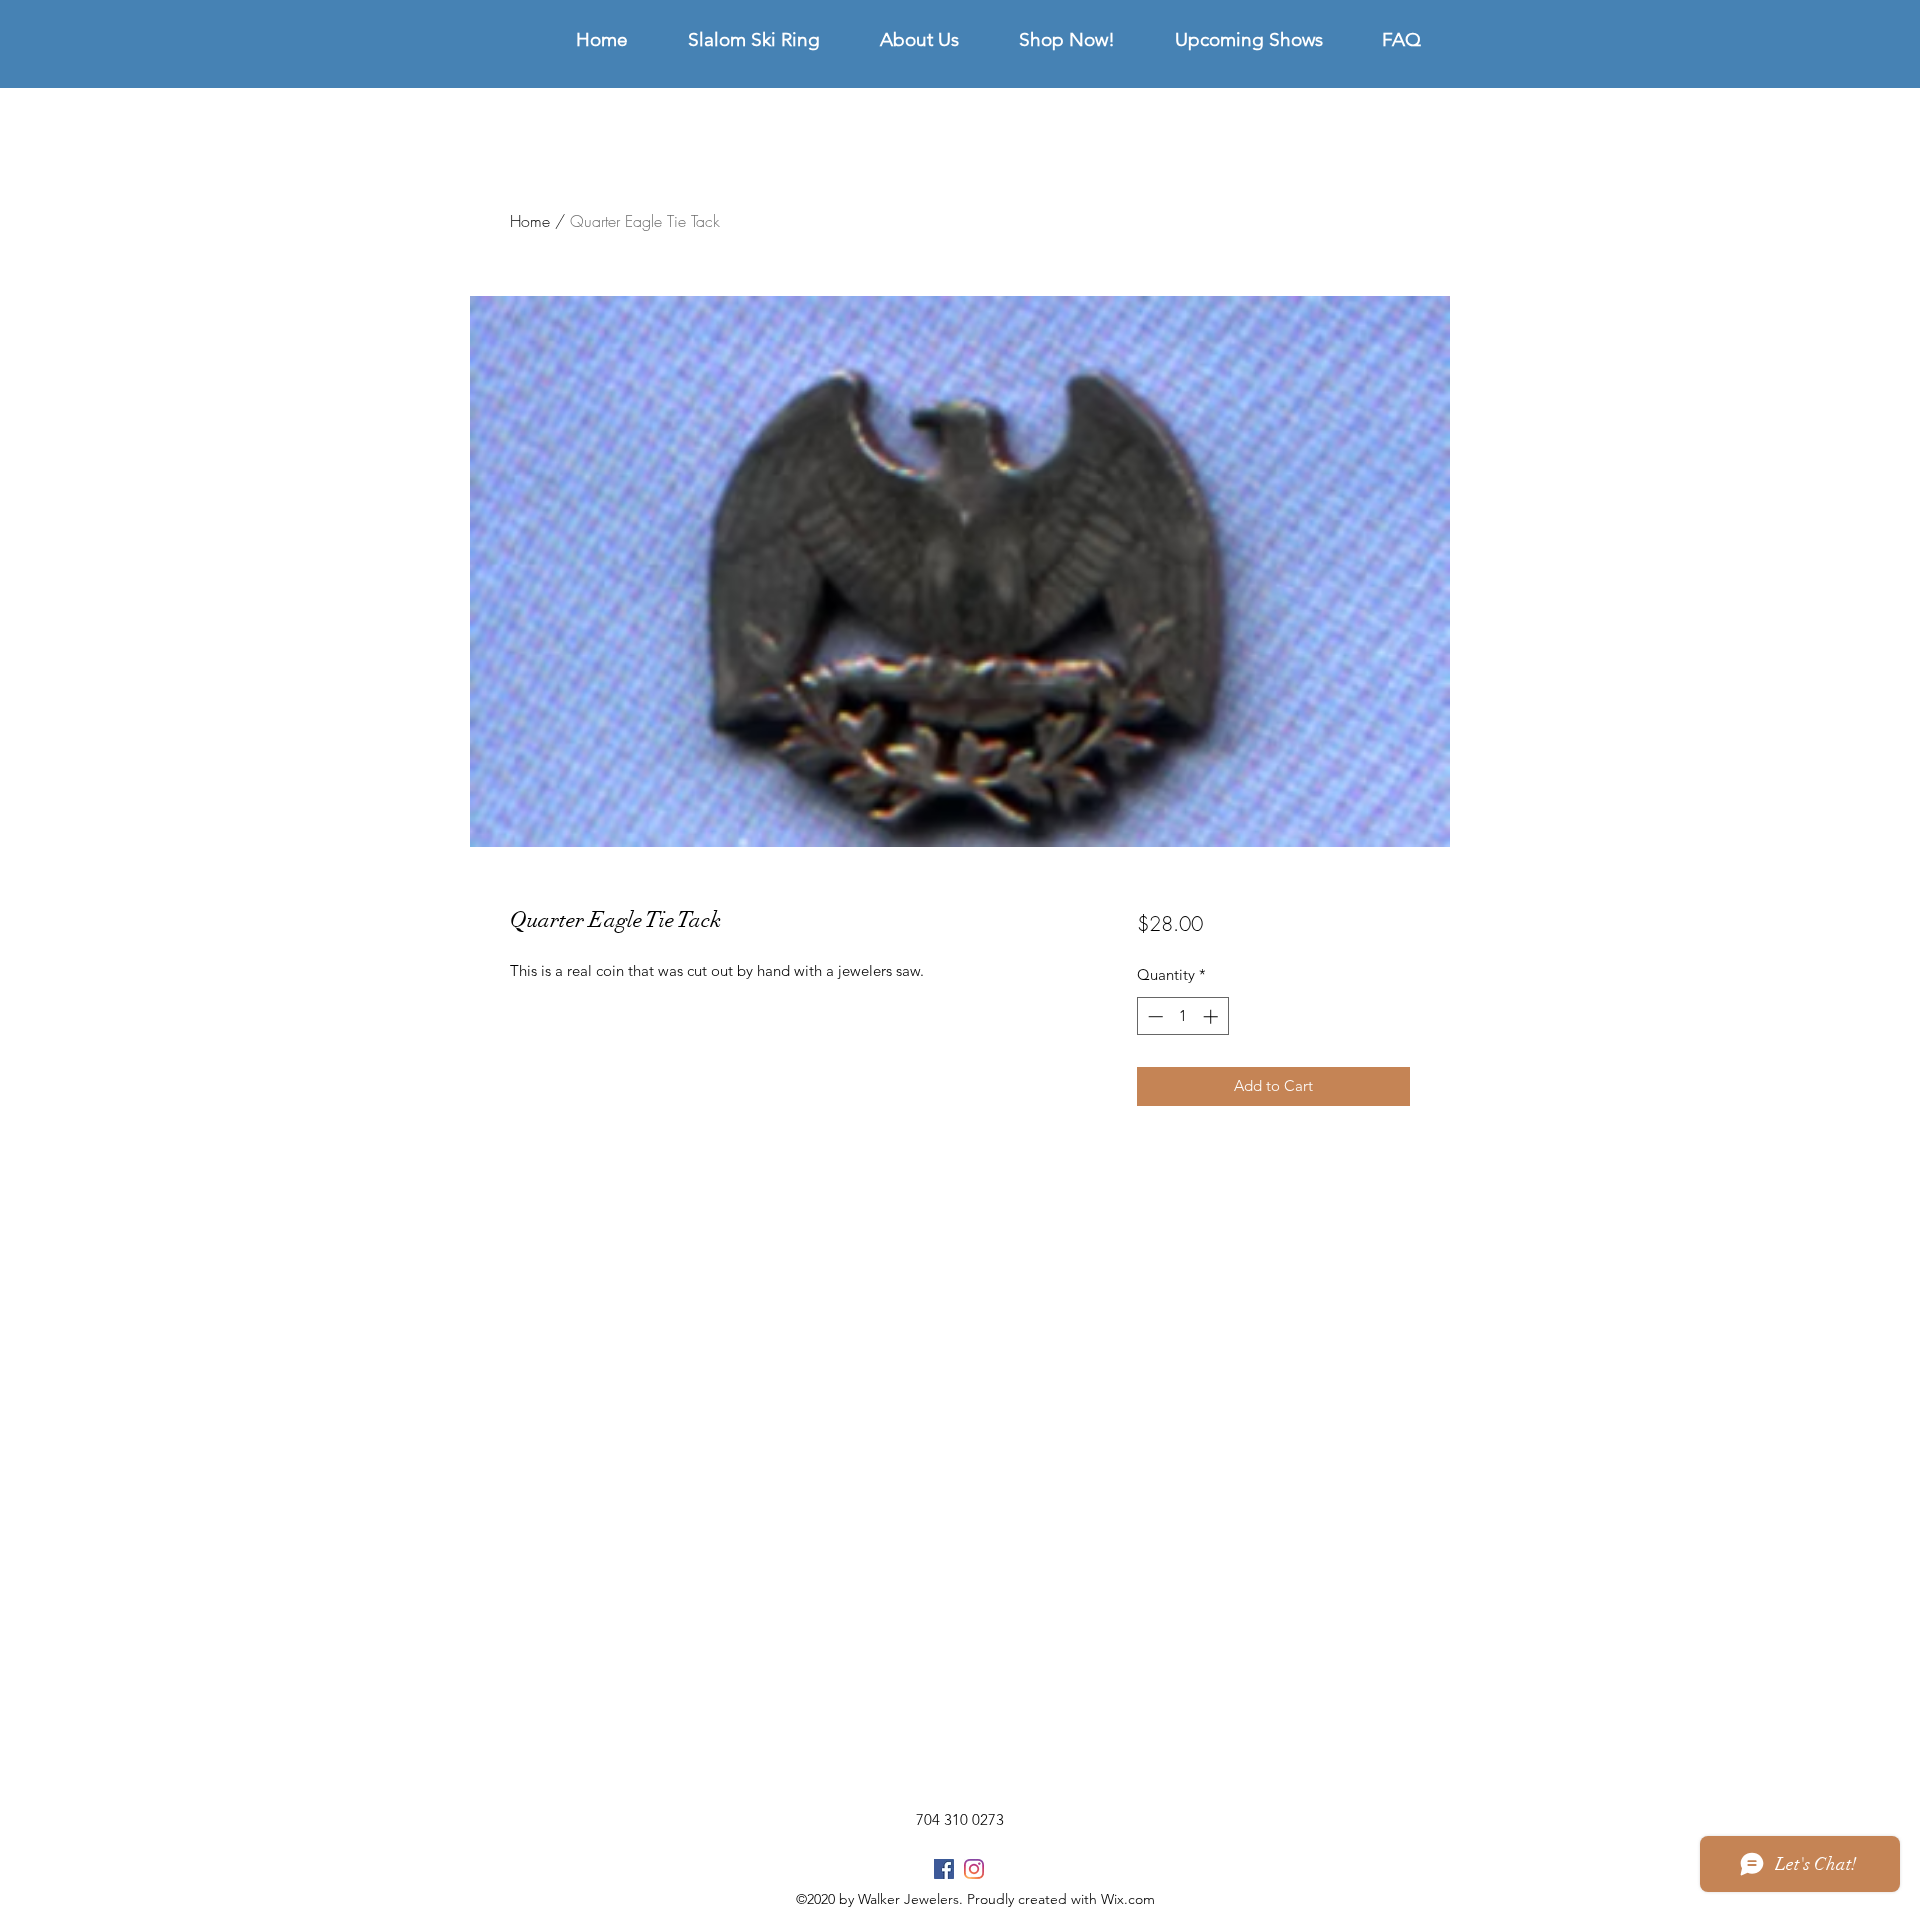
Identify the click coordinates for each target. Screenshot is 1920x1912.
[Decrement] (1153, 1016)
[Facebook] (944, 1869)
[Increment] (1212, 1016)
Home (530, 221)
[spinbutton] (1182, 1016)
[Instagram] (974, 1869)
